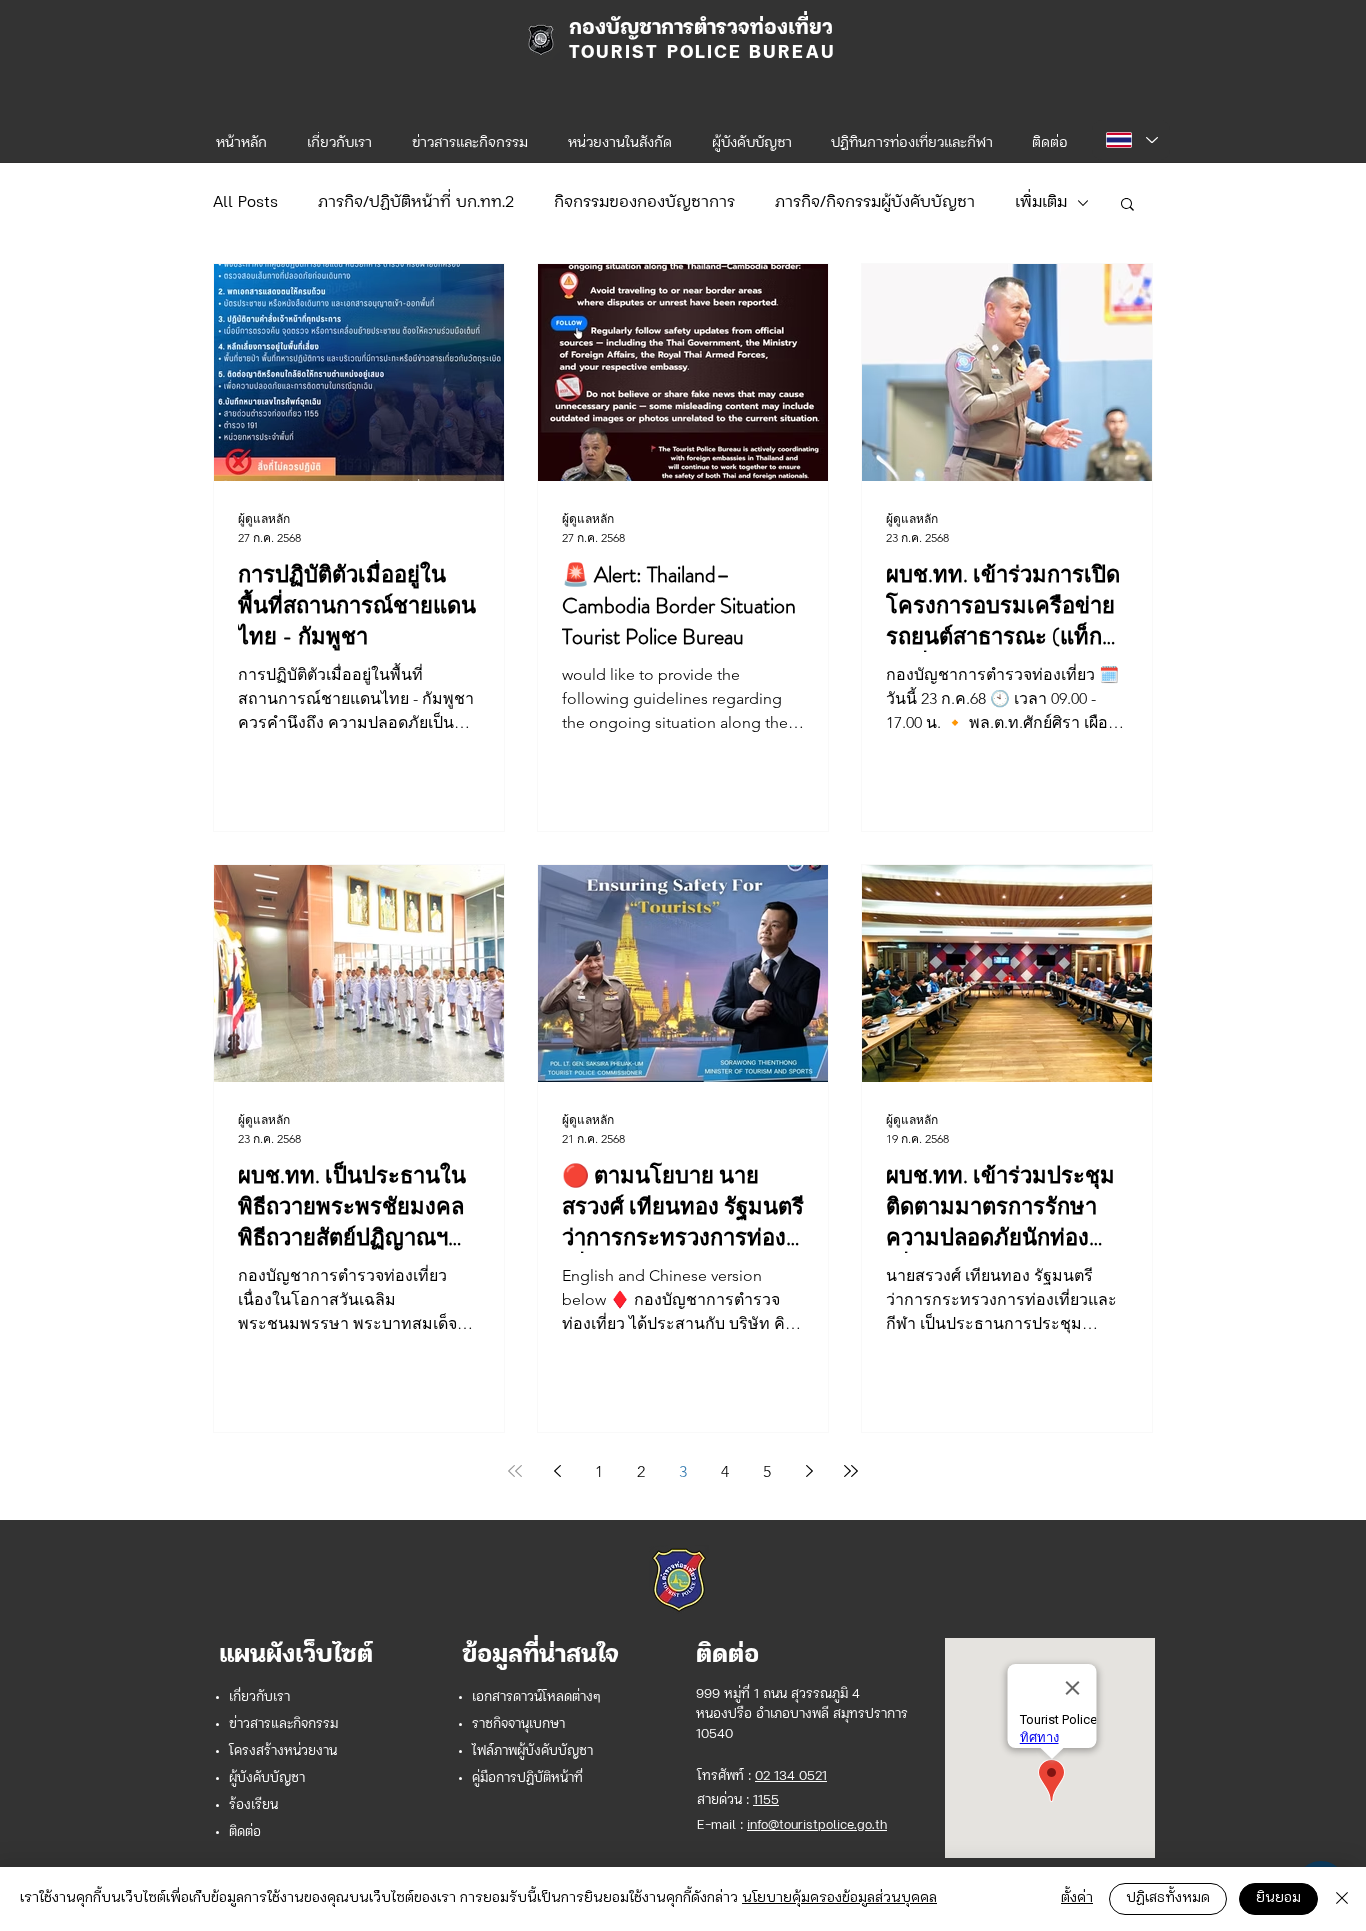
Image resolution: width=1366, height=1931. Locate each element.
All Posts (245, 203)
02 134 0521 (791, 1776)
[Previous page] (557, 1471)
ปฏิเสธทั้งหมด (1168, 1898)
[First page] (515, 1471)
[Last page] (851, 1471)
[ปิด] (1342, 1899)
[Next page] (809, 1471)
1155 (766, 1800)
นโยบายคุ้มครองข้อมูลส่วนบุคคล (839, 1898)
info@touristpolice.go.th (817, 1825)
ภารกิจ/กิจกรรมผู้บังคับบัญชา (875, 203)
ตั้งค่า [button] (1077, 1898)
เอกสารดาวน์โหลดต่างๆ (536, 1697)
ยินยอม (1278, 1898)
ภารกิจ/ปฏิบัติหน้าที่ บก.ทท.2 (416, 203)
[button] (620, 135)
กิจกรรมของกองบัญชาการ (644, 203)
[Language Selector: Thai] (1131, 140)
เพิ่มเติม (1041, 203)
